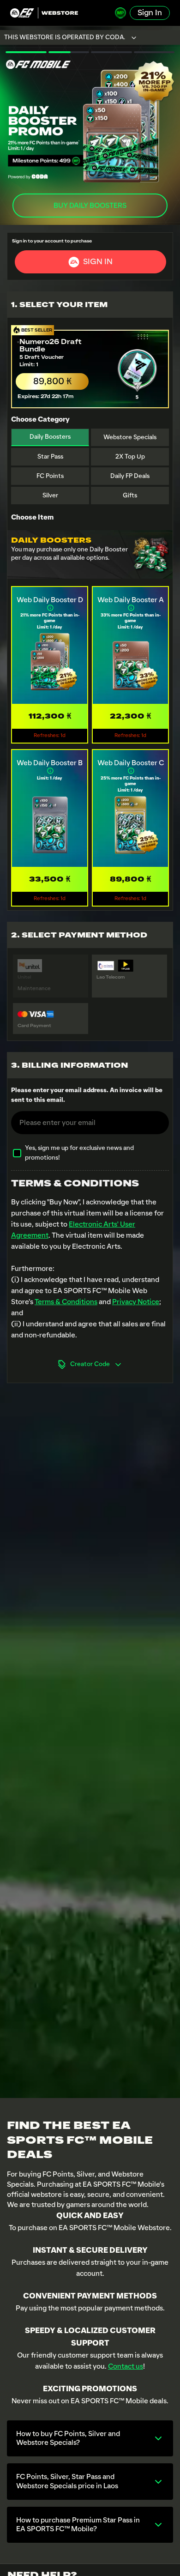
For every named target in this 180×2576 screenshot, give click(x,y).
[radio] (90, 365)
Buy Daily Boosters (90, 206)
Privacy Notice (136, 1302)
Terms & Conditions (66, 1302)
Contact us (126, 2366)
